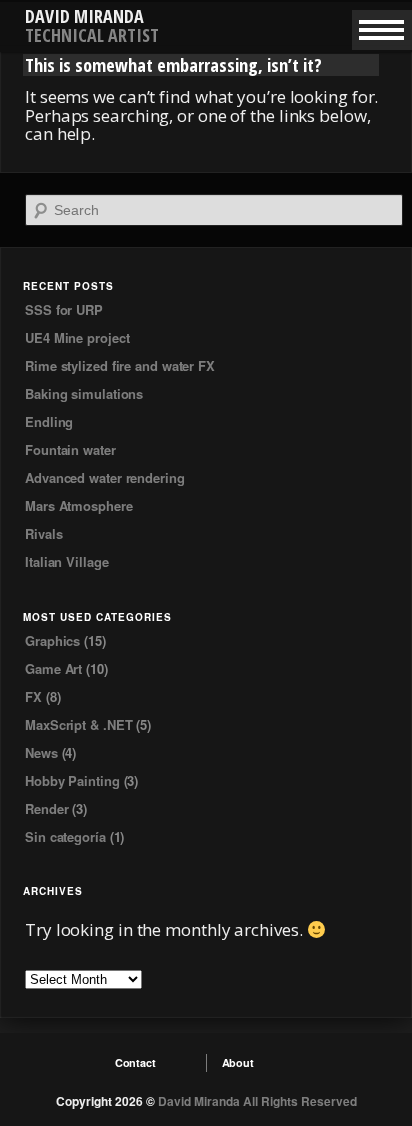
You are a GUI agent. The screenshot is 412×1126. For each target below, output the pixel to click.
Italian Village (67, 561)
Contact (135, 1062)
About (238, 1062)
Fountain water (70, 449)
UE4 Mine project (77, 337)
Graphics (52, 640)
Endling (49, 421)
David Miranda (84, 16)
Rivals (43, 533)
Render (46, 808)
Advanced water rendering (105, 477)
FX (33, 696)
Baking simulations (84, 393)
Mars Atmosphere (79, 505)
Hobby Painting (72, 780)
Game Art (53, 668)
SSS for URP (64, 309)
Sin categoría (65, 836)
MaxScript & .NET (78, 724)
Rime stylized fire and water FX (120, 365)
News (41, 752)
